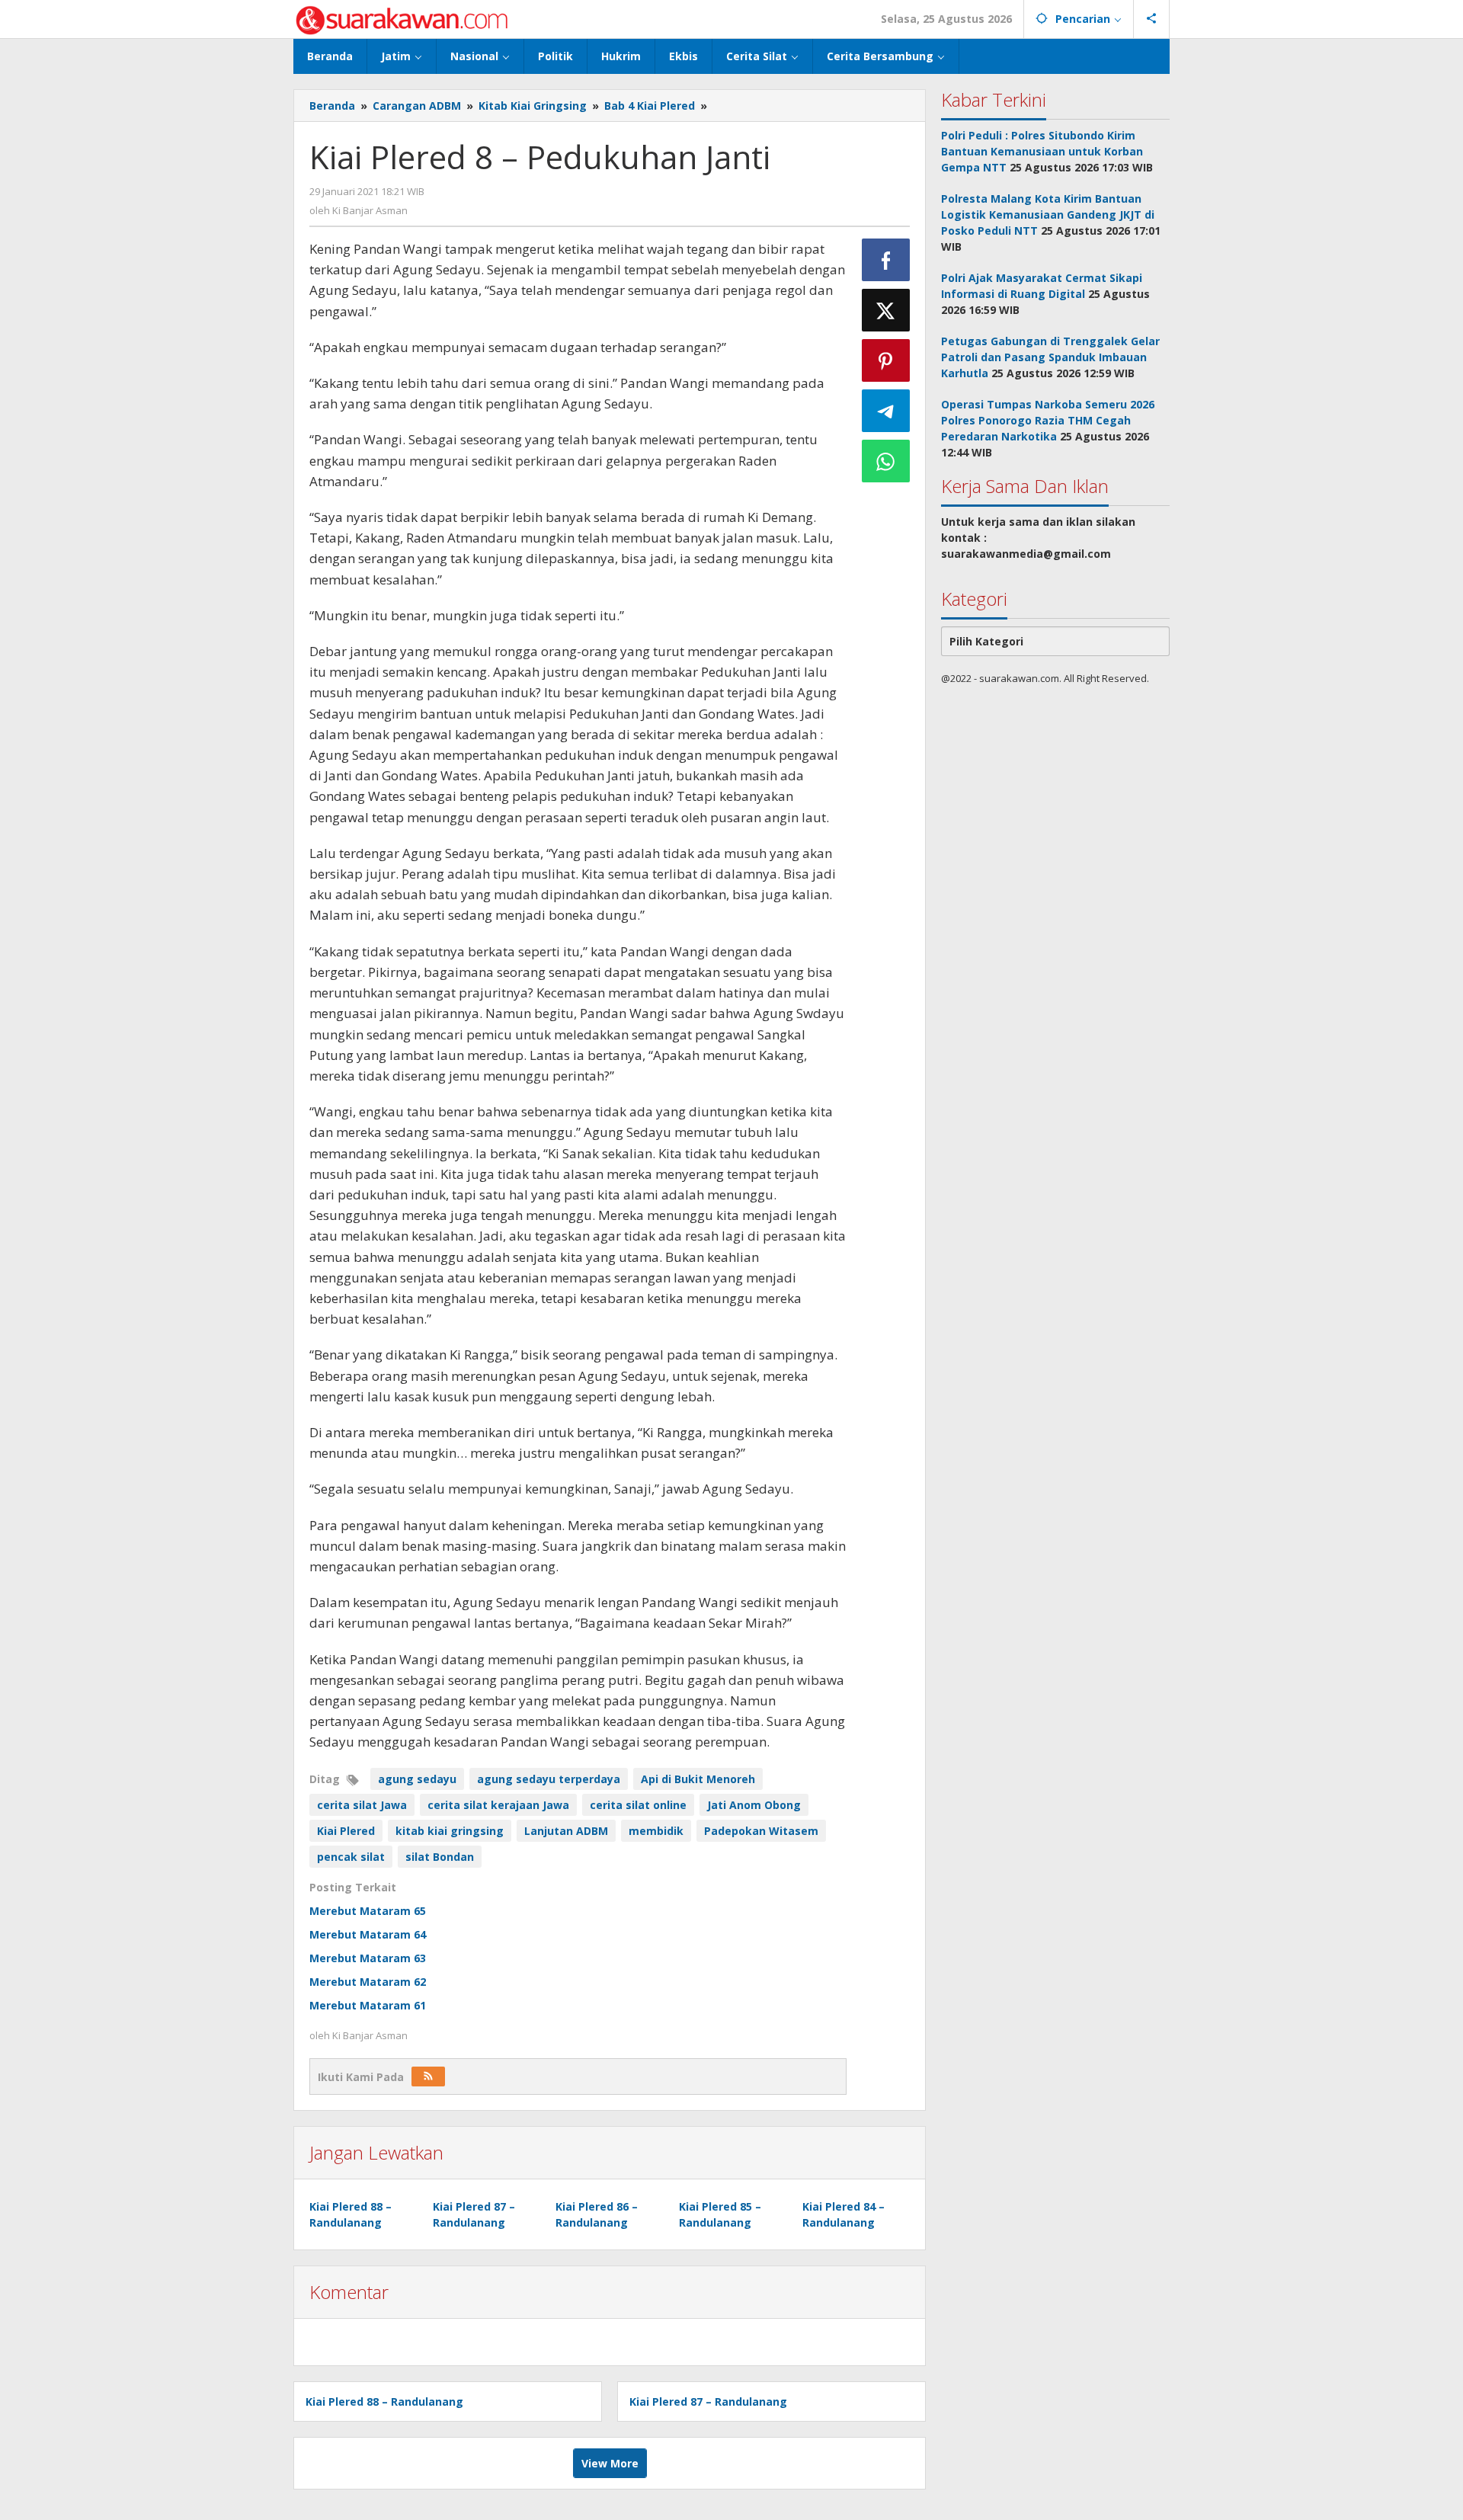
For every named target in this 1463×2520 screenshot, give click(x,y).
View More (610, 2463)
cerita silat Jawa (362, 1805)
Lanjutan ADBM (566, 1831)
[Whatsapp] (886, 461)
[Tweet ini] (886, 310)
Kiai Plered (346, 1831)
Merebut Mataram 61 (368, 2005)
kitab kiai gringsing (450, 1831)
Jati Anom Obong (754, 1805)
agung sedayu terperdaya (549, 1779)
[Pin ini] (886, 360)
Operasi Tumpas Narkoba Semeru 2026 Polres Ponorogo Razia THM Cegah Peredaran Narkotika (1048, 420)
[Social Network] (1152, 19)
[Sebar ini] (886, 260)
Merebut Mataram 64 (368, 1934)
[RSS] (428, 2077)
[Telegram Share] (886, 411)
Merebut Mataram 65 (368, 1911)
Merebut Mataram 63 (368, 1958)
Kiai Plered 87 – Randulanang (708, 2402)
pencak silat (351, 1857)
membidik (656, 1831)
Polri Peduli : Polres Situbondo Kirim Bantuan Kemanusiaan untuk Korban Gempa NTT (1042, 151)
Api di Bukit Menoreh (698, 1779)
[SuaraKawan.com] (402, 19)
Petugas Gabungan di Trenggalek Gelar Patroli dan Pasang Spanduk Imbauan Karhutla (1050, 357)
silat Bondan (440, 1857)
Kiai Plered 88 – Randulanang (384, 2402)
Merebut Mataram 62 (368, 1982)
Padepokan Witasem (761, 1831)
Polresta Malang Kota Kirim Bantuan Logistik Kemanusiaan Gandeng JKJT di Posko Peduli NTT (1048, 215)
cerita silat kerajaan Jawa (498, 1805)
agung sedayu (417, 1779)
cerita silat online (638, 1805)
